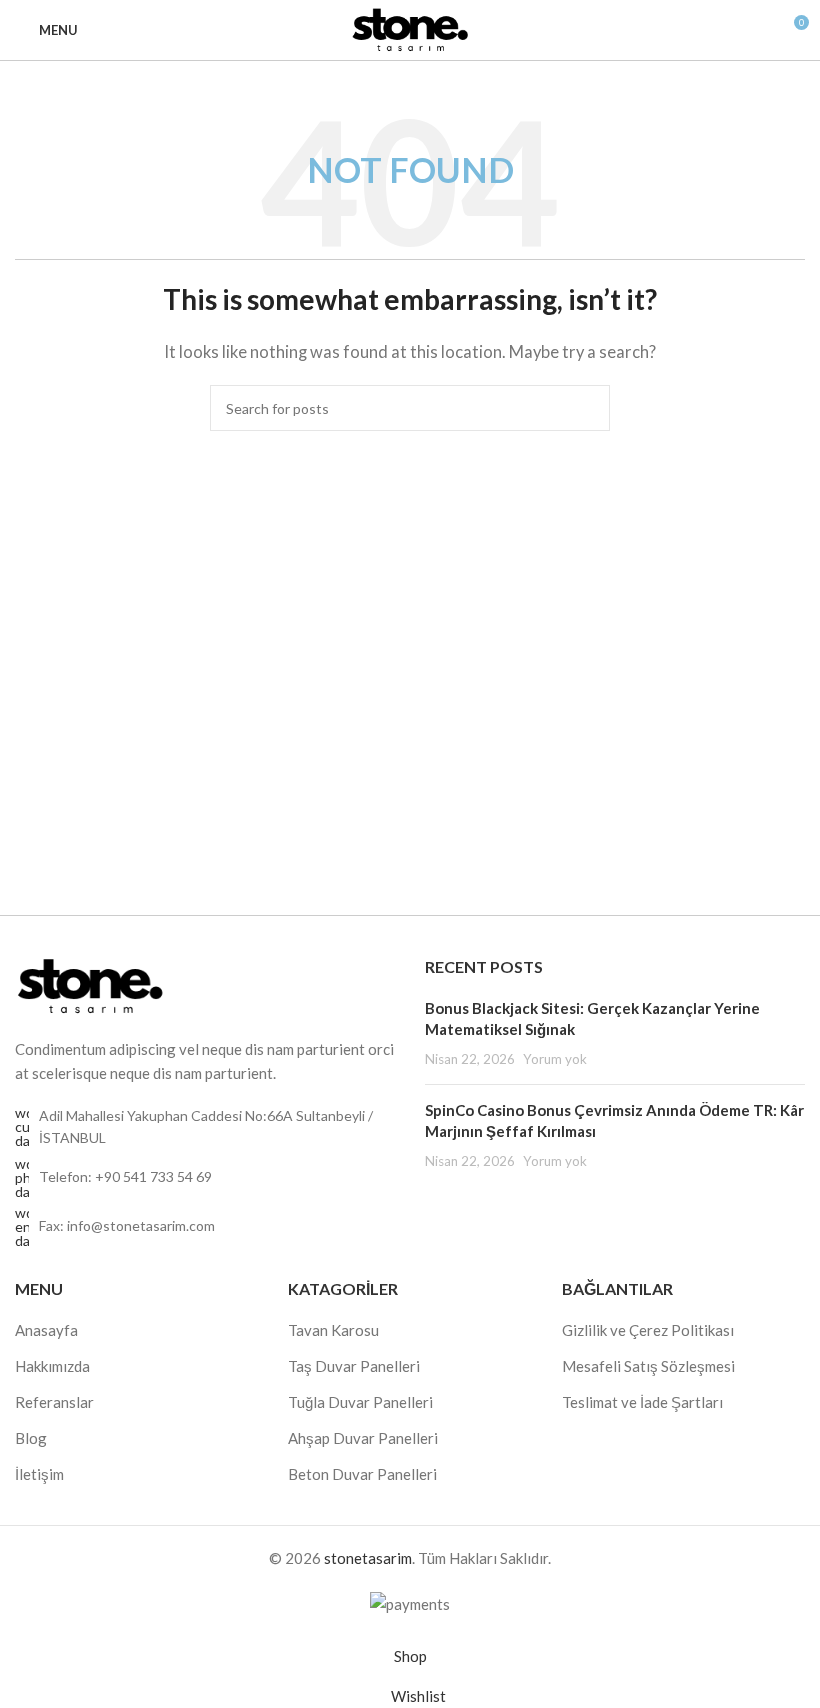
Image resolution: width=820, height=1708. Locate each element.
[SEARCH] (587, 408)
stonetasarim (368, 1558)
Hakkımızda (52, 1366)
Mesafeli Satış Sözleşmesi (648, 1366)
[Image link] (90, 984)
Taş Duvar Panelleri (354, 1366)
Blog (31, 1438)
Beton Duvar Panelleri (362, 1474)
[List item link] (205, 1178)
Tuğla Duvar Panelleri (360, 1402)
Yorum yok (555, 1059)
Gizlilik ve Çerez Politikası (648, 1330)
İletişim (39, 1474)
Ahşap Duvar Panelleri (363, 1438)
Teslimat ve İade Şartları (642, 1402)
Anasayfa (46, 1330)
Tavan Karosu (333, 1330)
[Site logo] (410, 28)
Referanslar (54, 1402)
